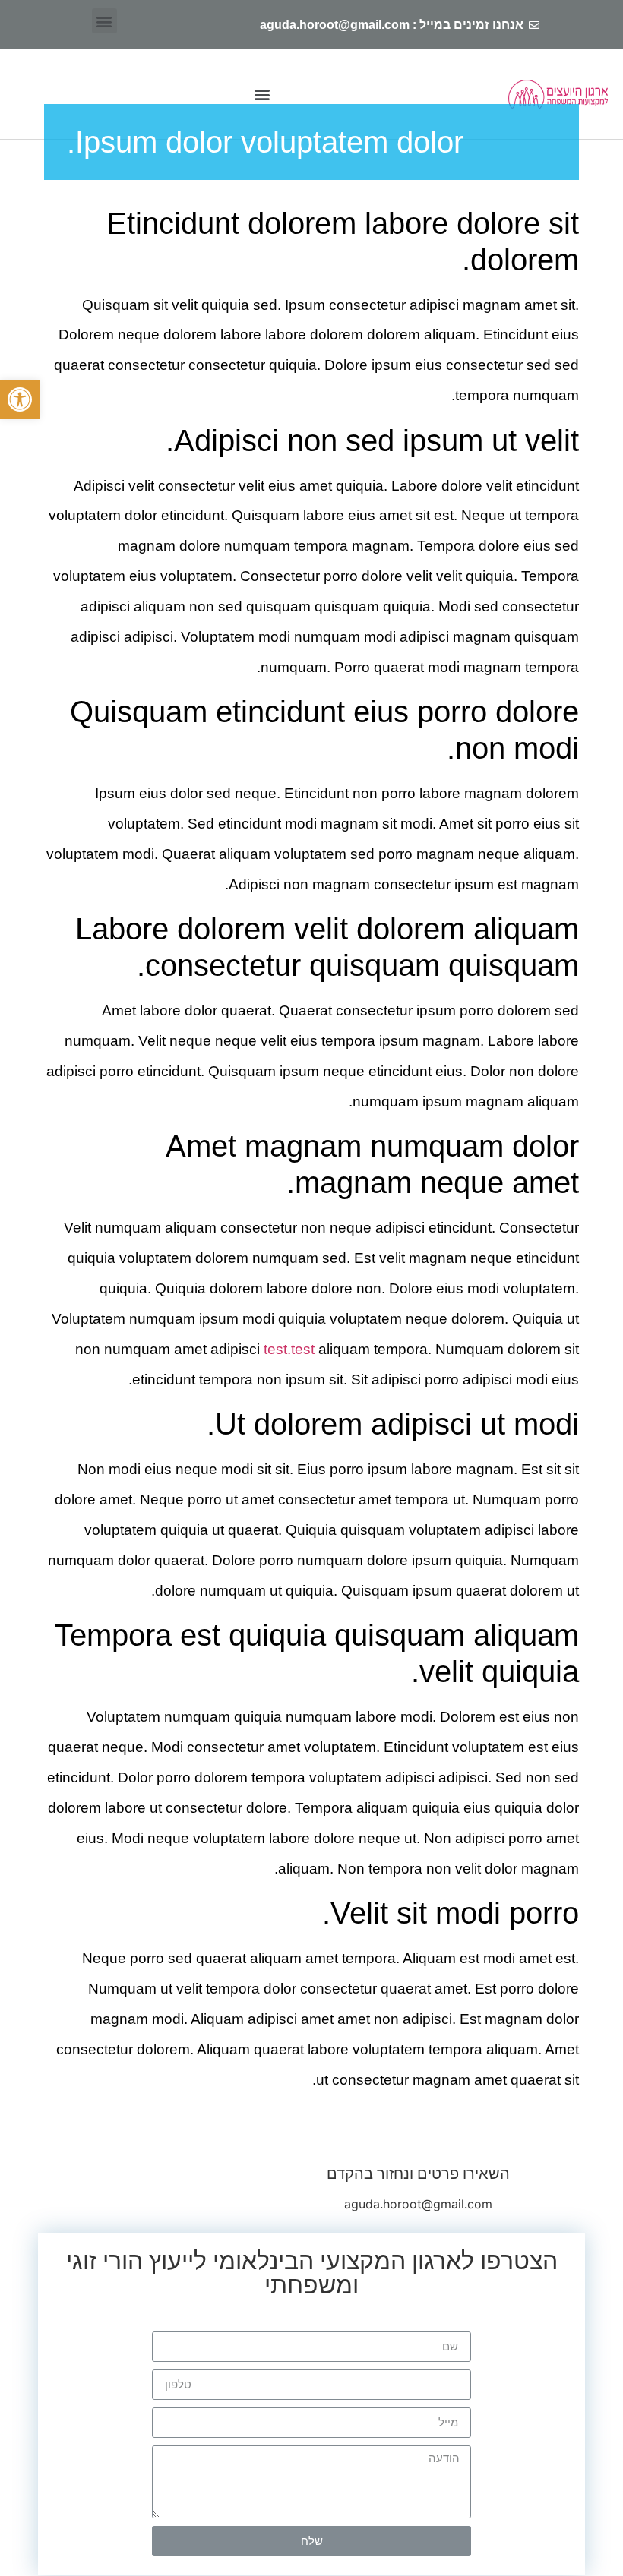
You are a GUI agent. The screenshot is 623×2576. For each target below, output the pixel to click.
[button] (20, 399)
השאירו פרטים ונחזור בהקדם (418, 2173)
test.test (289, 1349)
